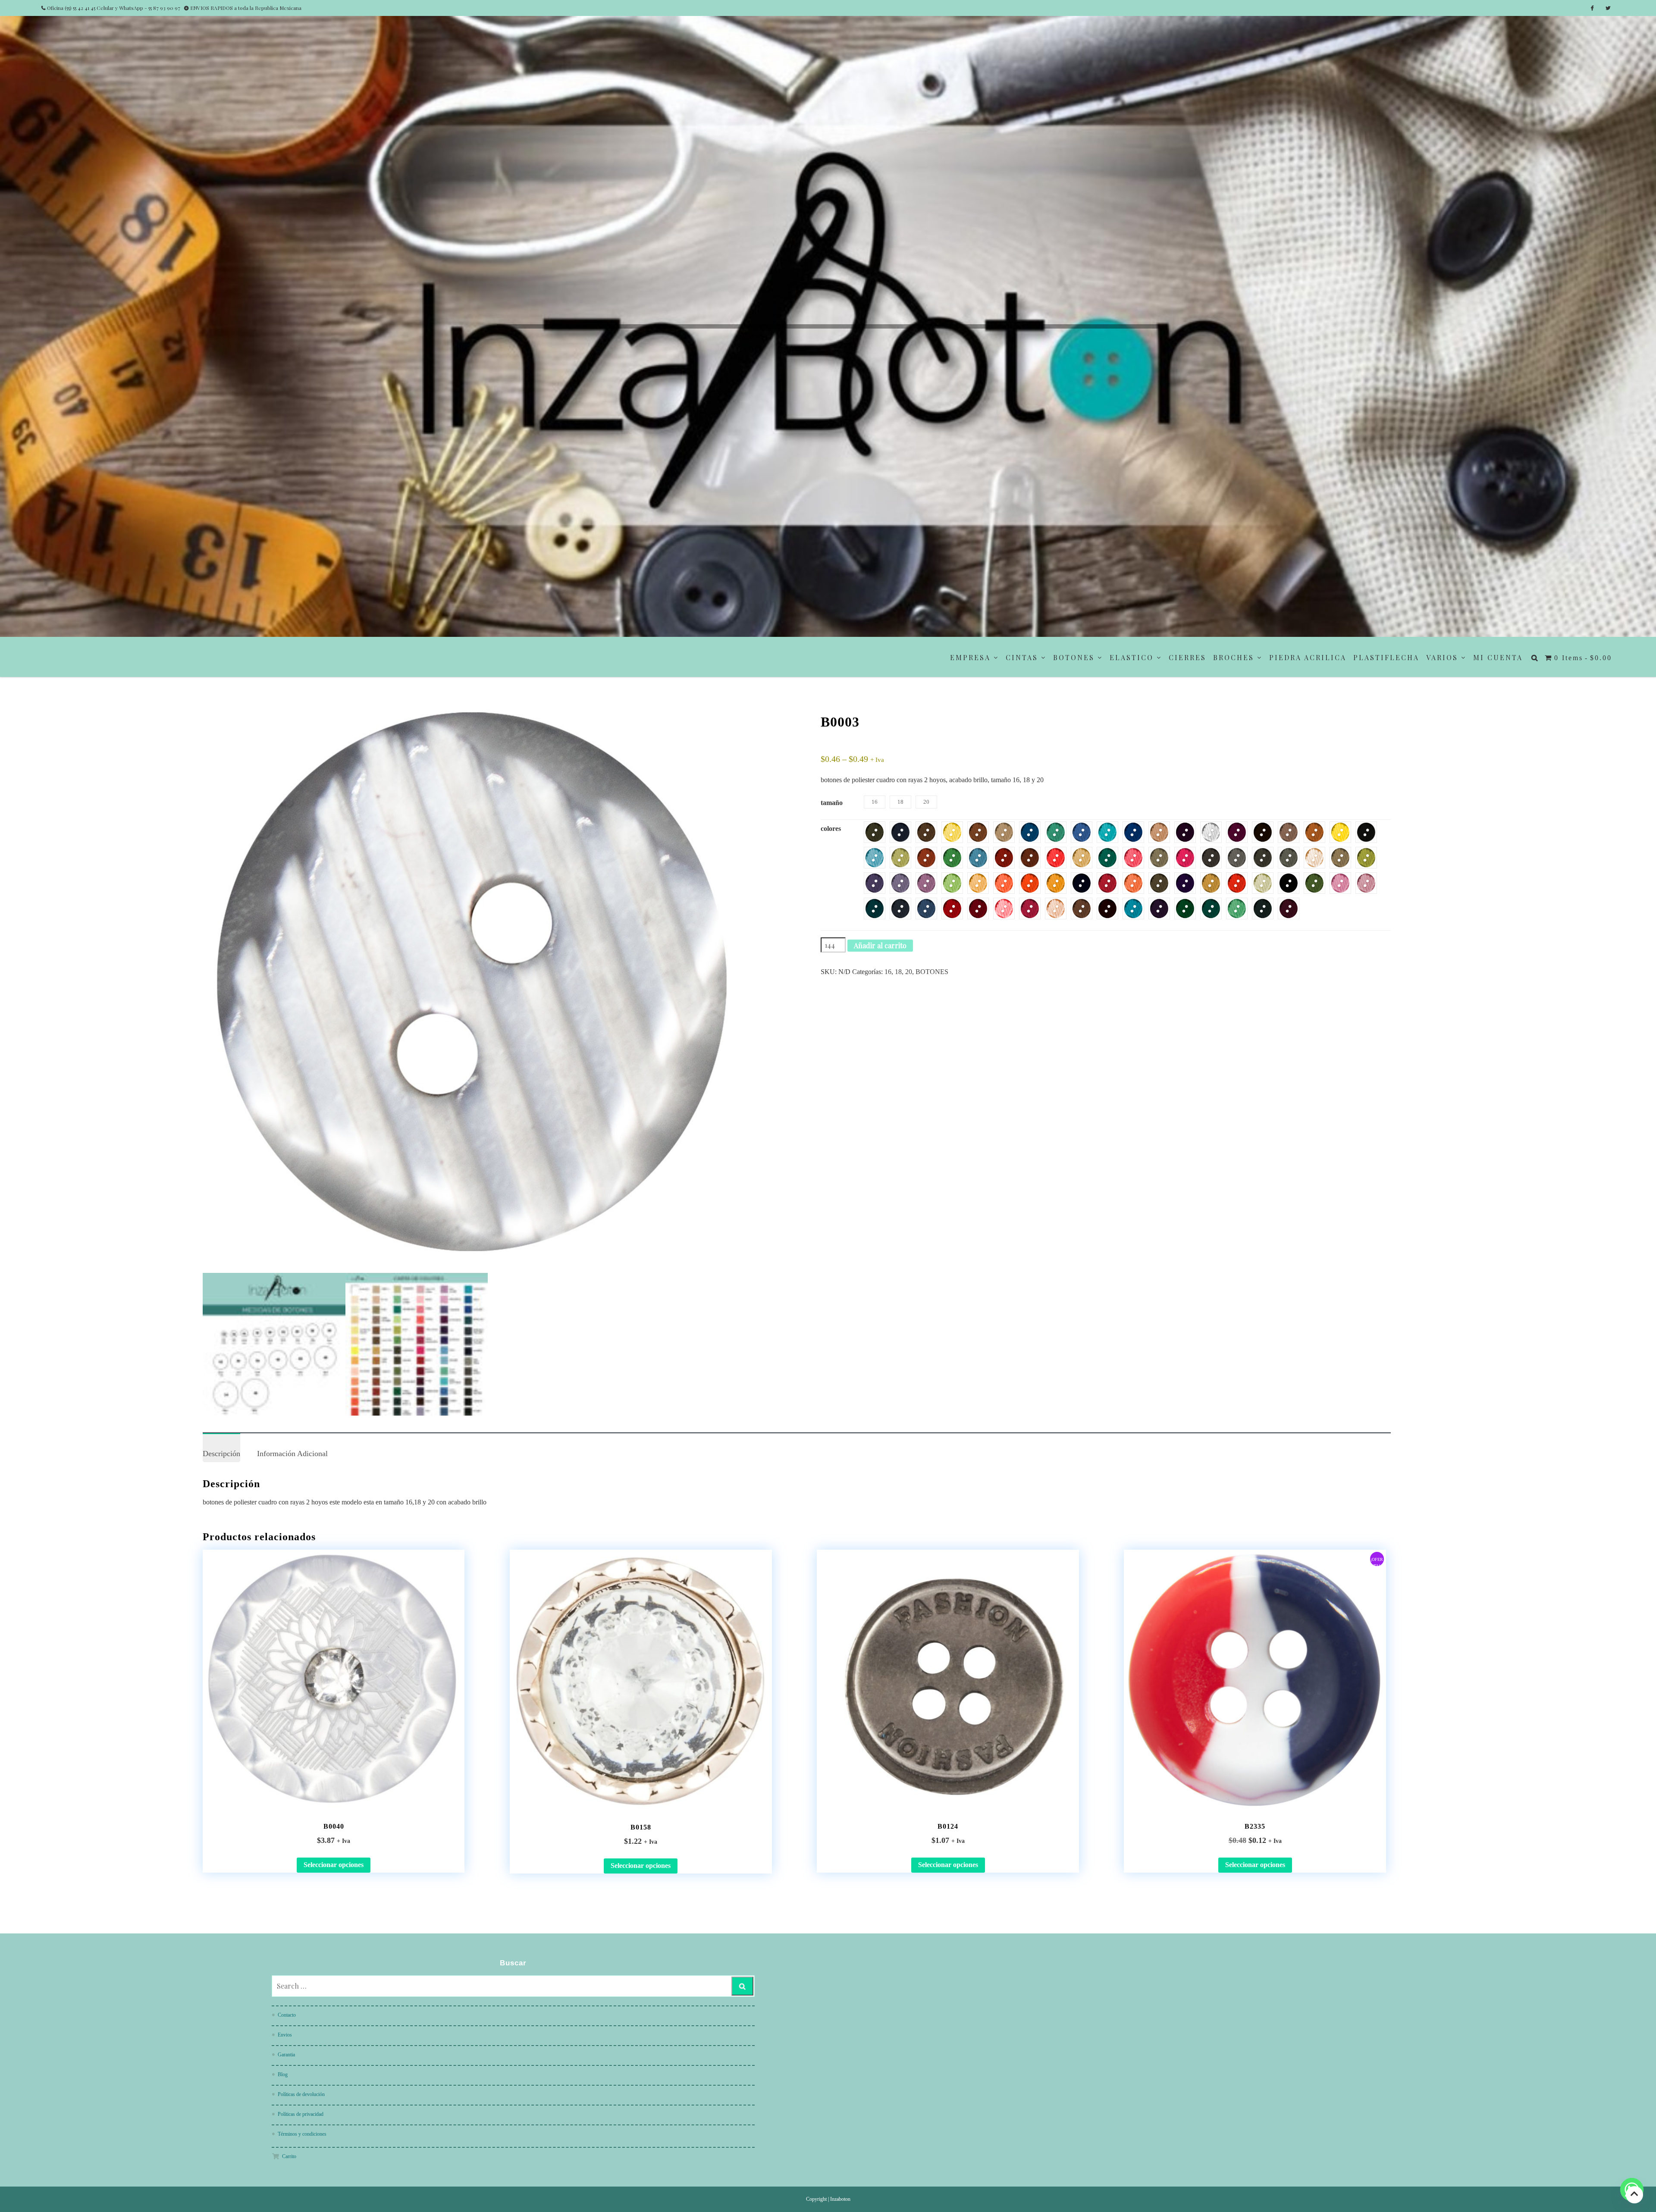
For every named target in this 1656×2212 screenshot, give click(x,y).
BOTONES (1074, 657)
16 (888, 972)
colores (831, 829)
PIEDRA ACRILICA (1308, 657)
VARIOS (1442, 657)
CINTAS (1022, 657)
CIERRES (1187, 657)
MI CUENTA (1498, 657)
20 (909, 972)
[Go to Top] (1634, 2195)
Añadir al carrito (880, 945)
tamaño (832, 803)
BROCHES (1234, 657)
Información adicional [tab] (292, 1454)
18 (898, 972)
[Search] (742, 1986)
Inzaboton (840, 2199)
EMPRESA (970, 657)
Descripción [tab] (221, 1454)
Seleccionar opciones (334, 1865)
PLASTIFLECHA (1386, 657)
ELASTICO (1132, 657)
